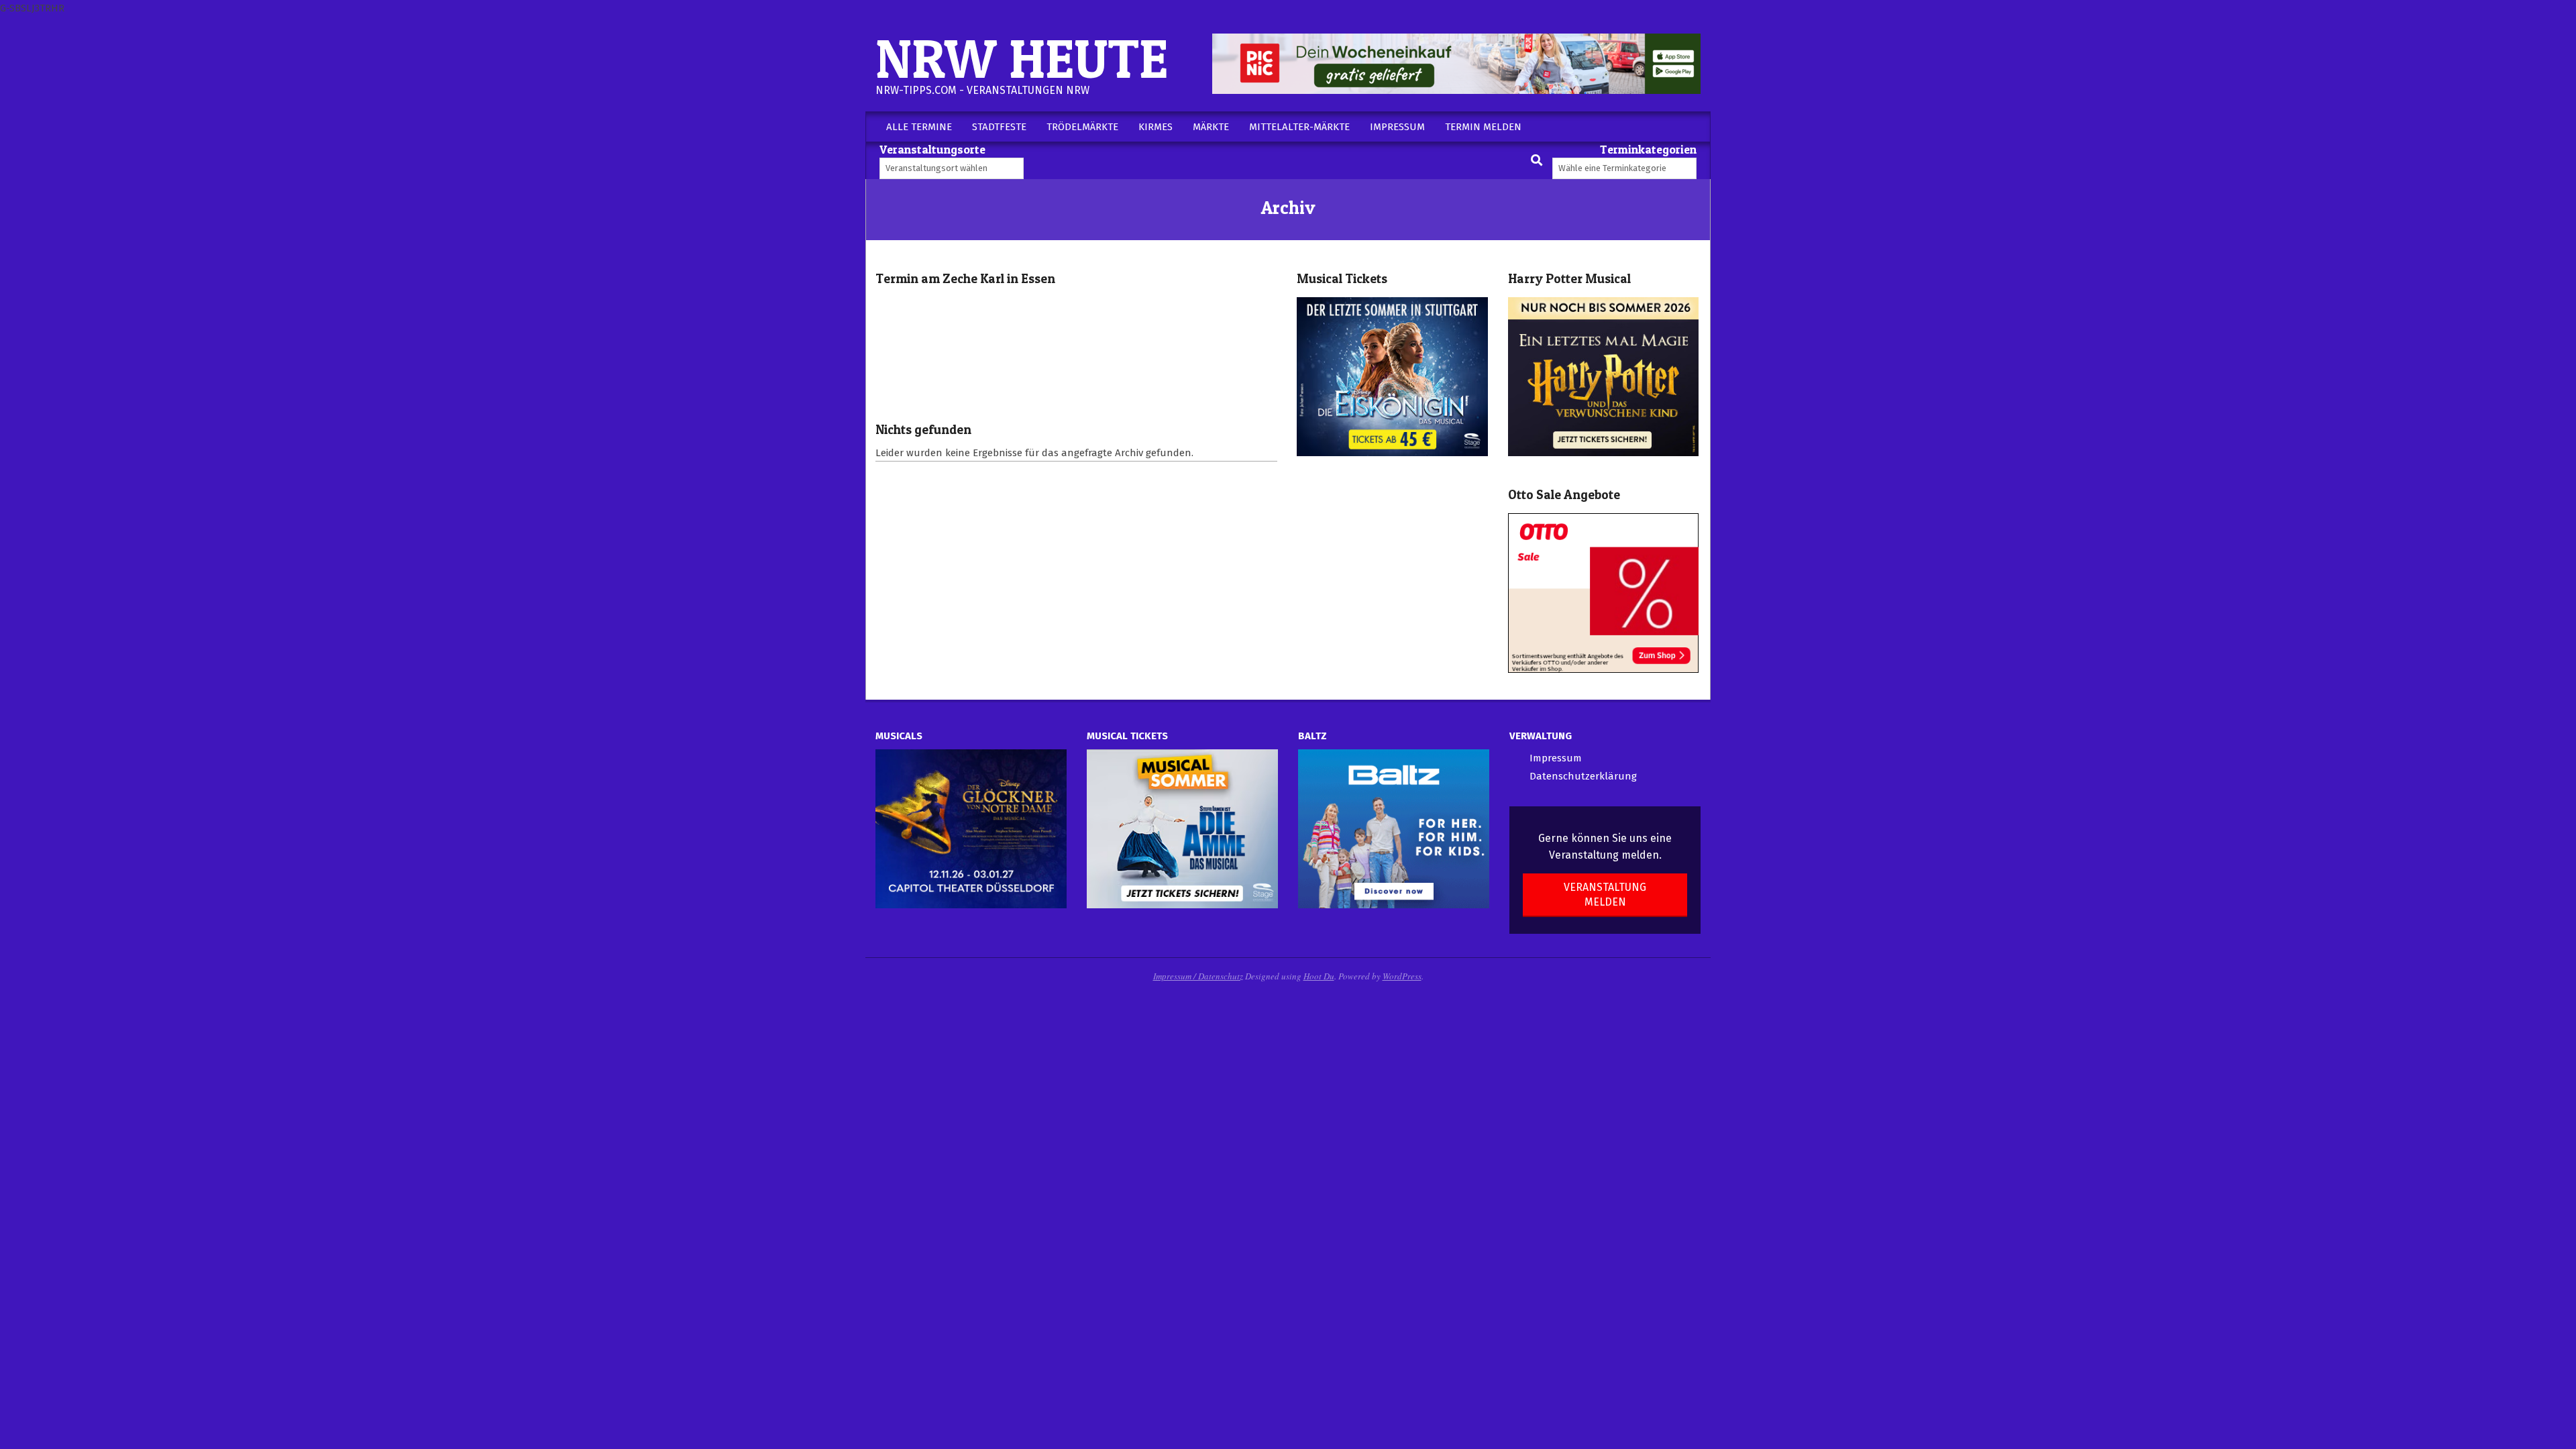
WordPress (1402, 976)
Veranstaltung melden (1605, 894)
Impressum (1556, 758)
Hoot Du (1319, 976)
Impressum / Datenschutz (1198, 976)
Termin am (965, 279)
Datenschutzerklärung (1583, 776)
